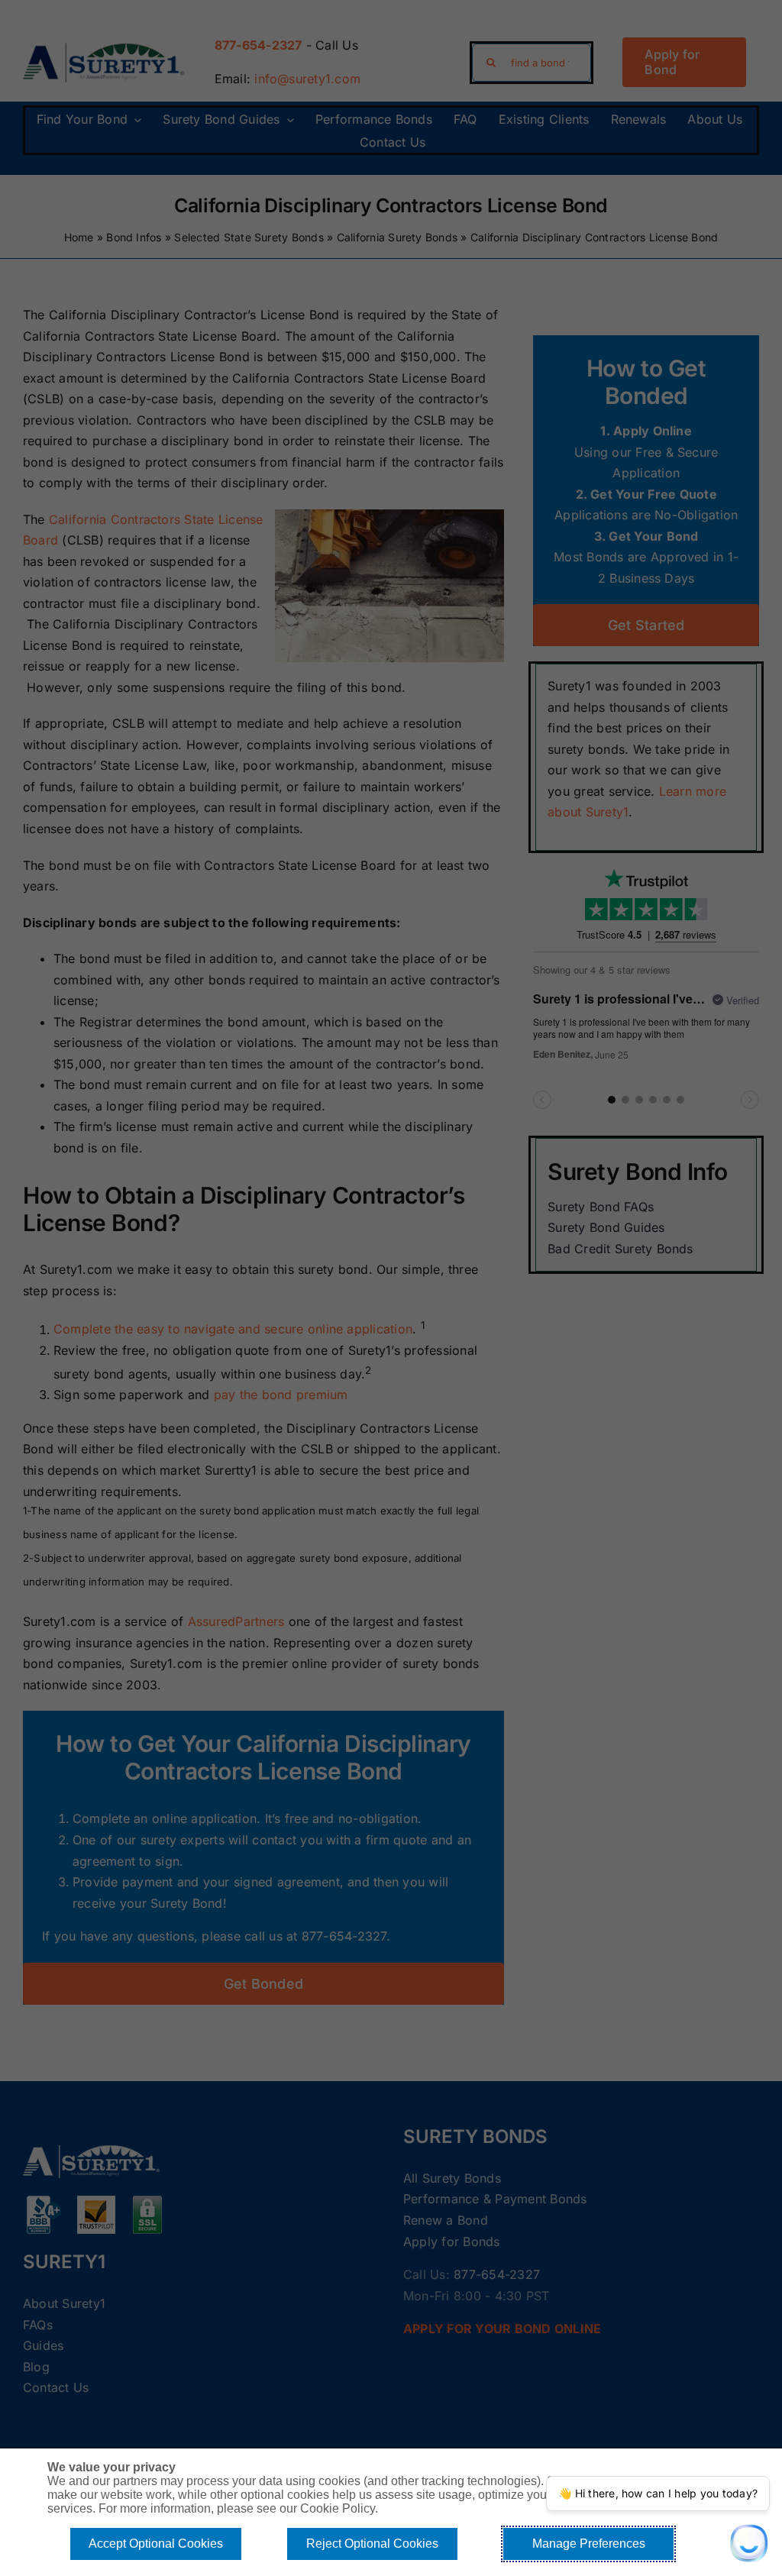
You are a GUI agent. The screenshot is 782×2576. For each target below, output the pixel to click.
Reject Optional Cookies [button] (372, 2544)
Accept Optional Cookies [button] (156, 2544)
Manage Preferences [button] (589, 2544)
